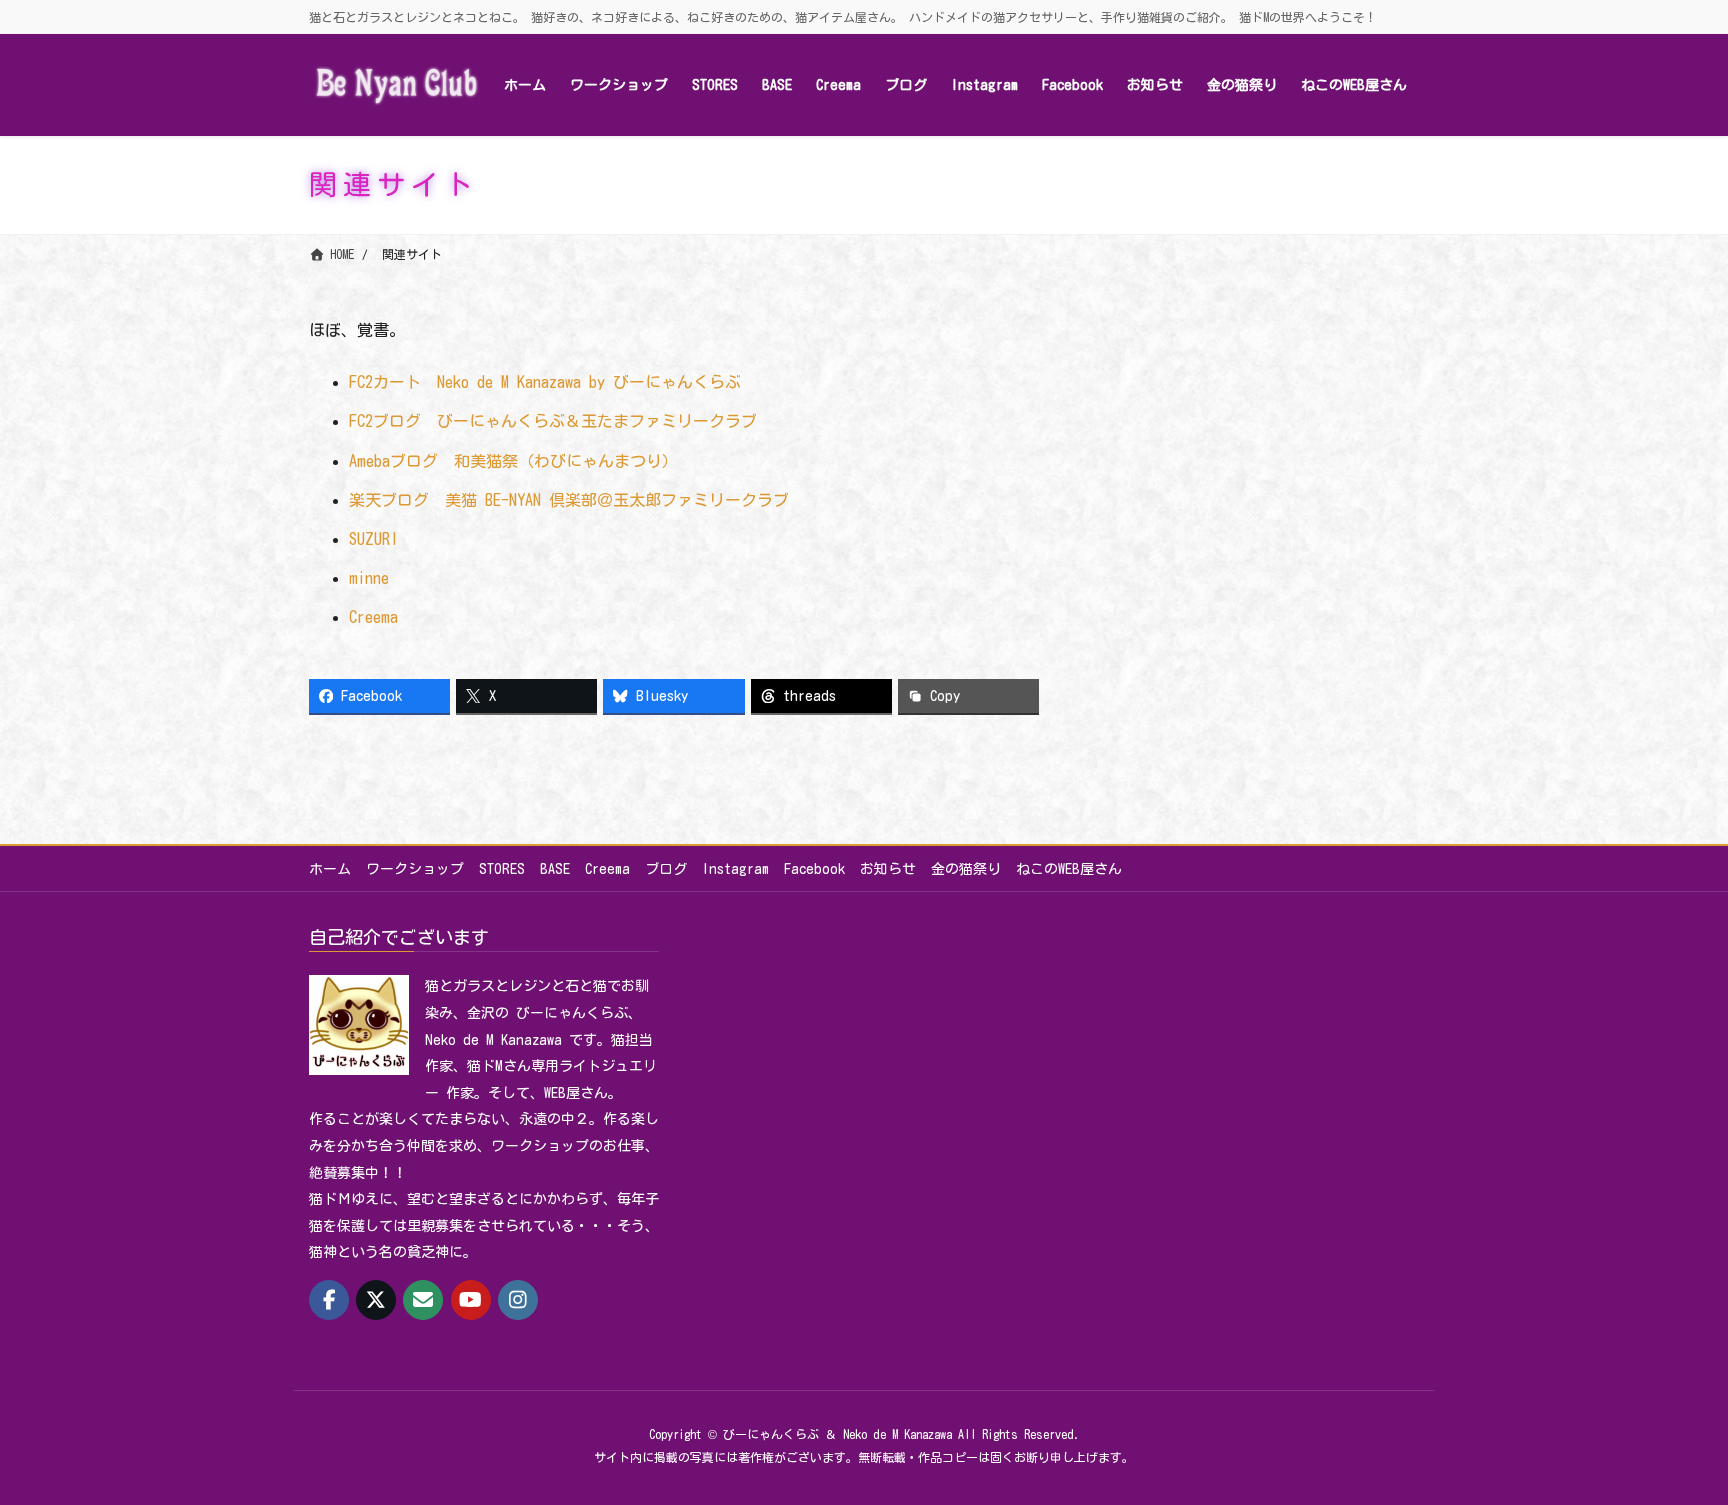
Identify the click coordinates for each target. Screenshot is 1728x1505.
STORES (502, 869)
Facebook (814, 869)
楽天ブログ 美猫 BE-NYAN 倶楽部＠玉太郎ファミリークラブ (569, 500)
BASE (555, 869)
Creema (373, 617)
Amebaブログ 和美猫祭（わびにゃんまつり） (513, 461)
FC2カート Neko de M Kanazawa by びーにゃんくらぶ (545, 382)
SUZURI (373, 539)
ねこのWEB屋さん (1069, 869)
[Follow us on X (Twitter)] (376, 1300)
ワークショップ (415, 869)
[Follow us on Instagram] (518, 1300)
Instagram (735, 869)
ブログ (666, 869)
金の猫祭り (966, 869)
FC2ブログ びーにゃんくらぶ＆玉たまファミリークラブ (553, 421)
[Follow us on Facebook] (329, 1300)
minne (369, 578)
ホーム (330, 869)
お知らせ (888, 869)
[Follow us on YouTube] (471, 1300)
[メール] (423, 1300)
